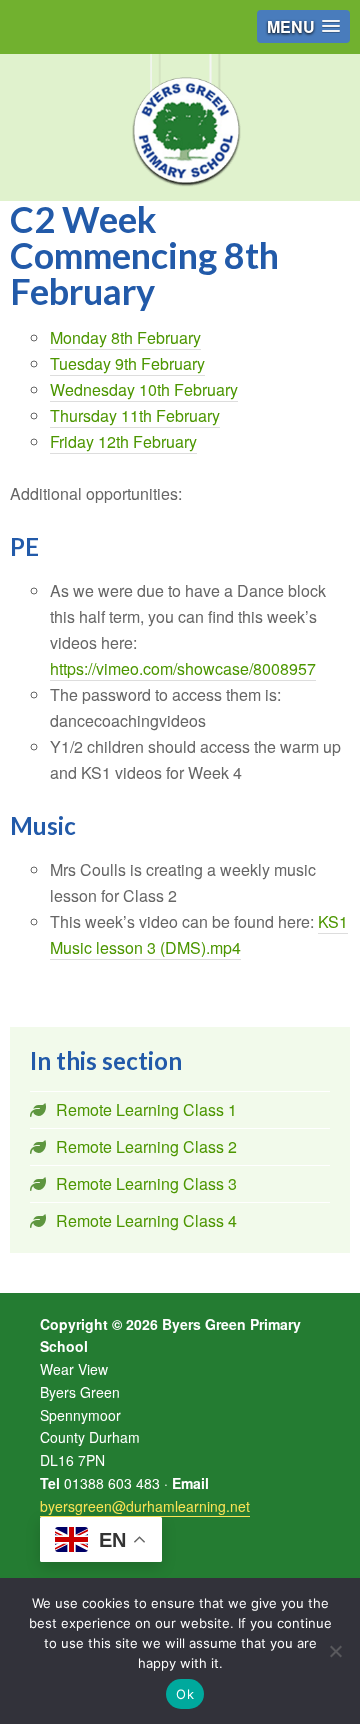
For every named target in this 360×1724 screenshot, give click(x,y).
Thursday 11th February (135, 415)
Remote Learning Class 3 (146, 1183)
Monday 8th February (125, 337)
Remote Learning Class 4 (146, 1220)
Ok (185, 1694)
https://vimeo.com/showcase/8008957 (183, 668)
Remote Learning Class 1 (146, 1109)
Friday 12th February (123, 441)
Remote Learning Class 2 (146, 1146)
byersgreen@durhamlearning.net (145, 1506)
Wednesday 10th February (144, 389)
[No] (335, 1651)
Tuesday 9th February (127, 363)
